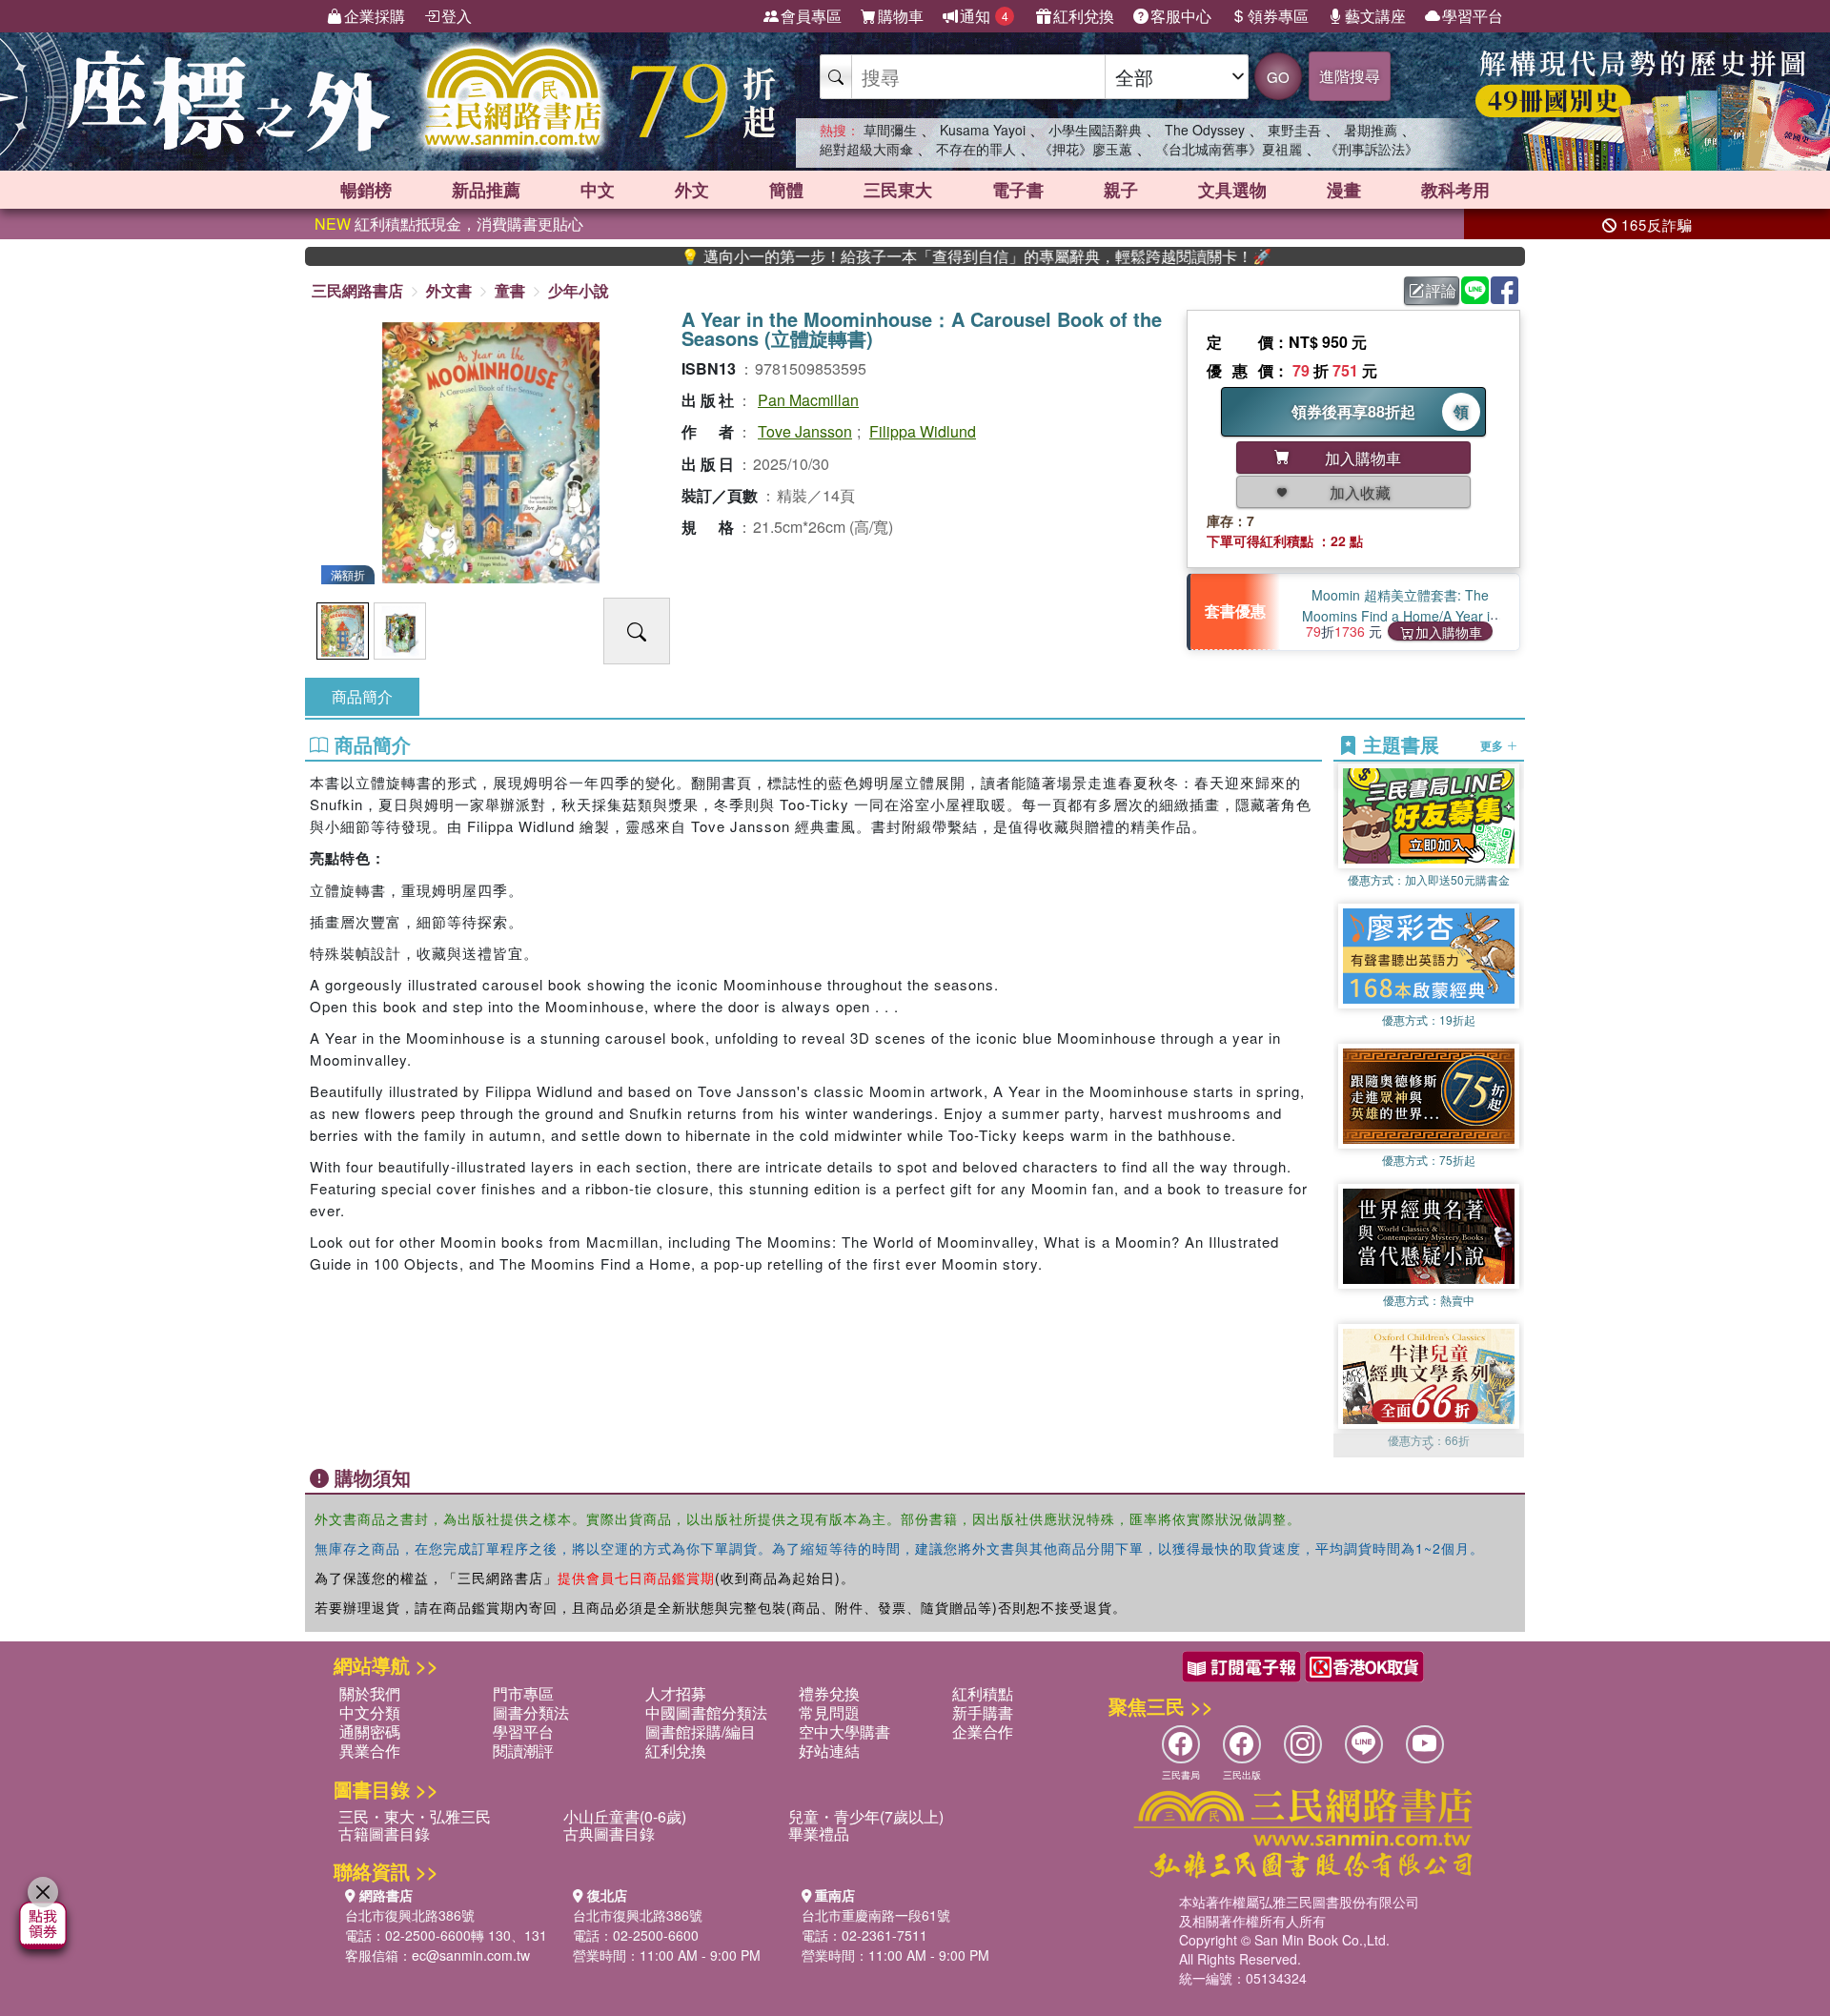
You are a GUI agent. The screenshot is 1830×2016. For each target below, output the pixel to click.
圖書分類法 (531, 1712)
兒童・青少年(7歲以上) (866, 1816)
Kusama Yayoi (983, 130)
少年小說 (579, 290)
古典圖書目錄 (609, 1833)
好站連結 (829, 1751)
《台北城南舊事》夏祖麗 (1229, 149)
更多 (1493, 745)
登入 (457, 16)
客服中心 (1181, 16)
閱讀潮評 (523, 1751)
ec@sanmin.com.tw (471, 1955)
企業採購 (375, 16)
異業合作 (370, 1751)
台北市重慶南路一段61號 (876, 1915)
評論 (1441, 290)
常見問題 (829, 1712)
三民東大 (898, 190)
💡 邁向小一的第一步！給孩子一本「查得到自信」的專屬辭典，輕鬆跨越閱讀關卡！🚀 (899, 256)
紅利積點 (983, 1693)
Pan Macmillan (808, 400)
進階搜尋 (1350, 76)
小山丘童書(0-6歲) (625, 1816)
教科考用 (1455, 190)
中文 (598, 190)
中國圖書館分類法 (706, 1712)
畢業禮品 (819, 1833)
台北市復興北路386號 (410, 1915)
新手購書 (983, 1712)
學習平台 (1473, 16)
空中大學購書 (844, 1731)
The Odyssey (1205, 130)
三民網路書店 (357, 290)
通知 (984, 16)
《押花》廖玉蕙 (1086, 149)
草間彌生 (890, 130)
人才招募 (676, 1693)
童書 (510, 290)
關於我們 (370, 1693)
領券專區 (1278, 16)
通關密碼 (370, 1731)
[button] (1429, 1448)
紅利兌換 (1084, 16)
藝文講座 (1375, 16)
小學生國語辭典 (1095, 130)
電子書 (1018, 190)
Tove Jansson (805, 431)
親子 (1121, 190)
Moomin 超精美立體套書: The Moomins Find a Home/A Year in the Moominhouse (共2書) (1400, 616)
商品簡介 (362, 696)
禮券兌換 (829, 1693)
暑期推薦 (1371, 130)
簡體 (786, 190)
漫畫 (1344, 190)
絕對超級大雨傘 (866, 149)
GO (1278, 77)
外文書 (449, 290)
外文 (692, 190)
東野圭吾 (1294, 130)
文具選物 (1232, 190)
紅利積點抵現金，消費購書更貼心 (449, 224)
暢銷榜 (366, 190)
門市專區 (523, 1693)
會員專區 (811, 16)
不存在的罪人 (976, 149)
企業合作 (983, 1731)
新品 (486, 190)
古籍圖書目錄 (384, 1833)
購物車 (901, 16)
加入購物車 (1449, 631)
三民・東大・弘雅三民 (415, 1816)
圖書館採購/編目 (701, 1731)
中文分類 (370, 1712)
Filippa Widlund (923, 431)
